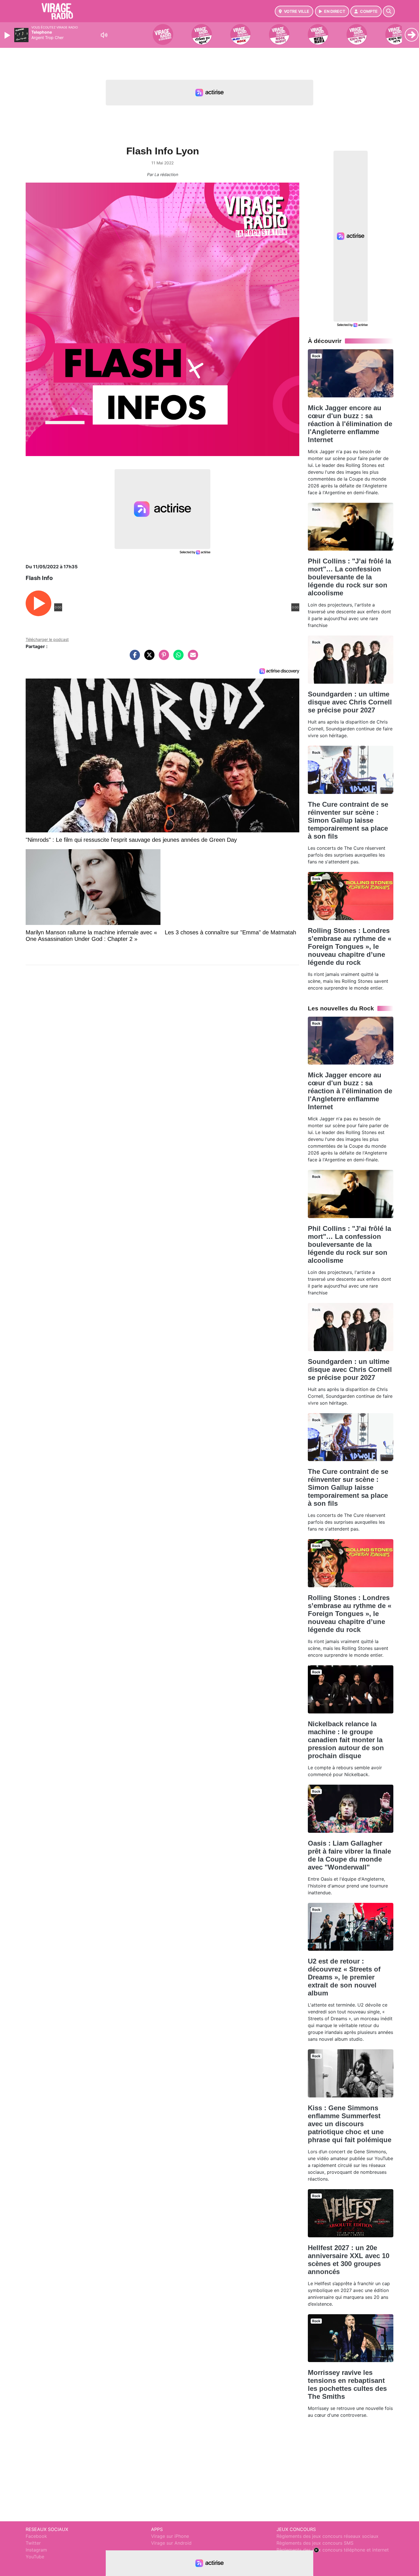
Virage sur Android (171, 2543)
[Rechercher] (389, 11)
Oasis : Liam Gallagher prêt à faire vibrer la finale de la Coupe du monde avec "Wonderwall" (349, 1855)
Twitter (33, 2543)
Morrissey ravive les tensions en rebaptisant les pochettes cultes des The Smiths (347, 2384)
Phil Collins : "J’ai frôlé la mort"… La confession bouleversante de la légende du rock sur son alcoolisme (349, 577)
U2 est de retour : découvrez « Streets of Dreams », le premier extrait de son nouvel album (344, 1977)
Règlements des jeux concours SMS (315, 2543)
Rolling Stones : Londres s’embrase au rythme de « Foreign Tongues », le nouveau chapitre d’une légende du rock (350, 946)
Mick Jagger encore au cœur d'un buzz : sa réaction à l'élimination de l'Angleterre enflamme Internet (350, 424)
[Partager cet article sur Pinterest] (162, 658)
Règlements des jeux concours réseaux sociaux (328, 2536)
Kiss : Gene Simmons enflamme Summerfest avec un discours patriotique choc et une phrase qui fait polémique (350, 2124)
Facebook (36, 2536)
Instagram (36, 2550)
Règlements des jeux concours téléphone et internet (333, 2550)
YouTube (35, 2557)
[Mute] (104, 35)
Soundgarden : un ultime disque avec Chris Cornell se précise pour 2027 (350, 702)
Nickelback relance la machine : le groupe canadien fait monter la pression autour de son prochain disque (346, 1740)
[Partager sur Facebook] (133, 658)
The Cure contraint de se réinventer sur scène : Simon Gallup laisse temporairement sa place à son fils (348, 820)
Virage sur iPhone (170, 2536)
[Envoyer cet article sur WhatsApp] (177, 658)
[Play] (8, 35)
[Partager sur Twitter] (148, 658)
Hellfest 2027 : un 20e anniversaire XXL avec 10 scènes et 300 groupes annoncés (349, 2260)
